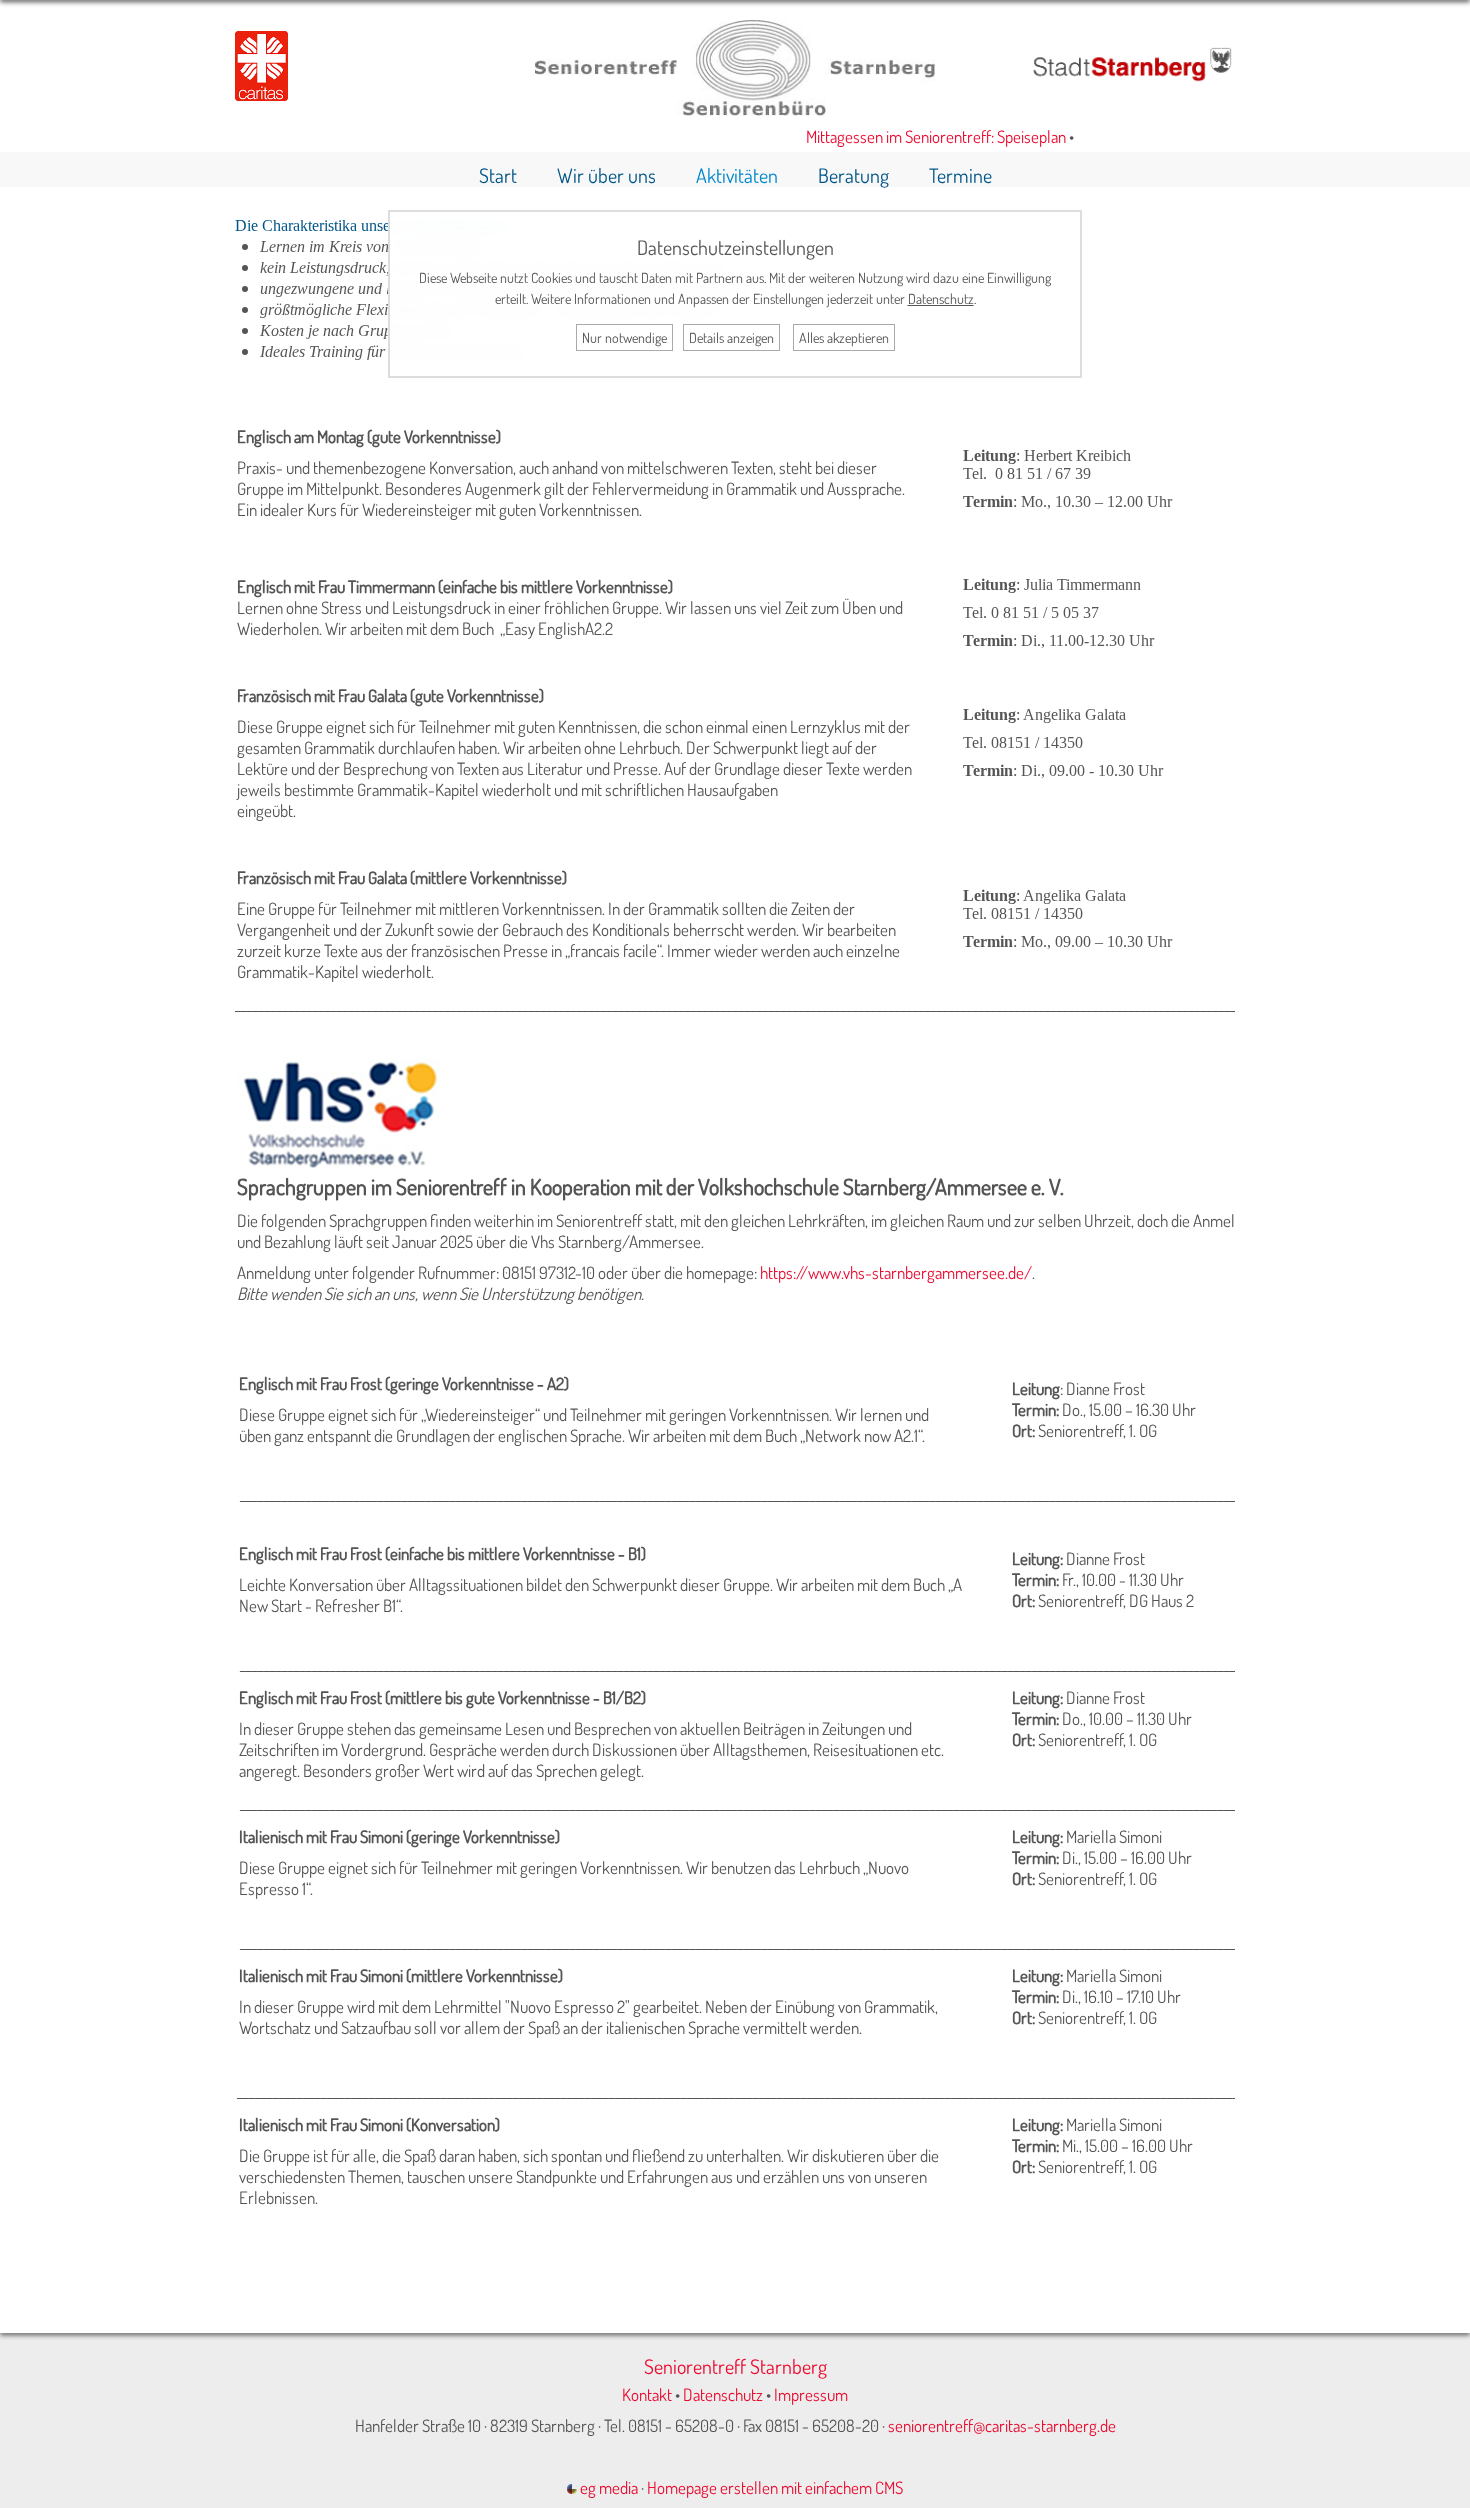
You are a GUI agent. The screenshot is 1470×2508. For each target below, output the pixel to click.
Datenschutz (723, 2394)
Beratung (853, 175)
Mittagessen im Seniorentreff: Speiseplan (912, 136)
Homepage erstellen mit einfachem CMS (775, 2487)
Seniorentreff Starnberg (735, 2366)
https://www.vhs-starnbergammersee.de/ (896, 1272)
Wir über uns (606, 175)
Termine (960, 175)
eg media (607, 2487)
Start (498, 175)
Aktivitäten (737, 175)
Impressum (811, 2394)
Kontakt (647, 2394)
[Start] (735, 109)
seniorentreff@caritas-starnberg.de (1002, 2425)
